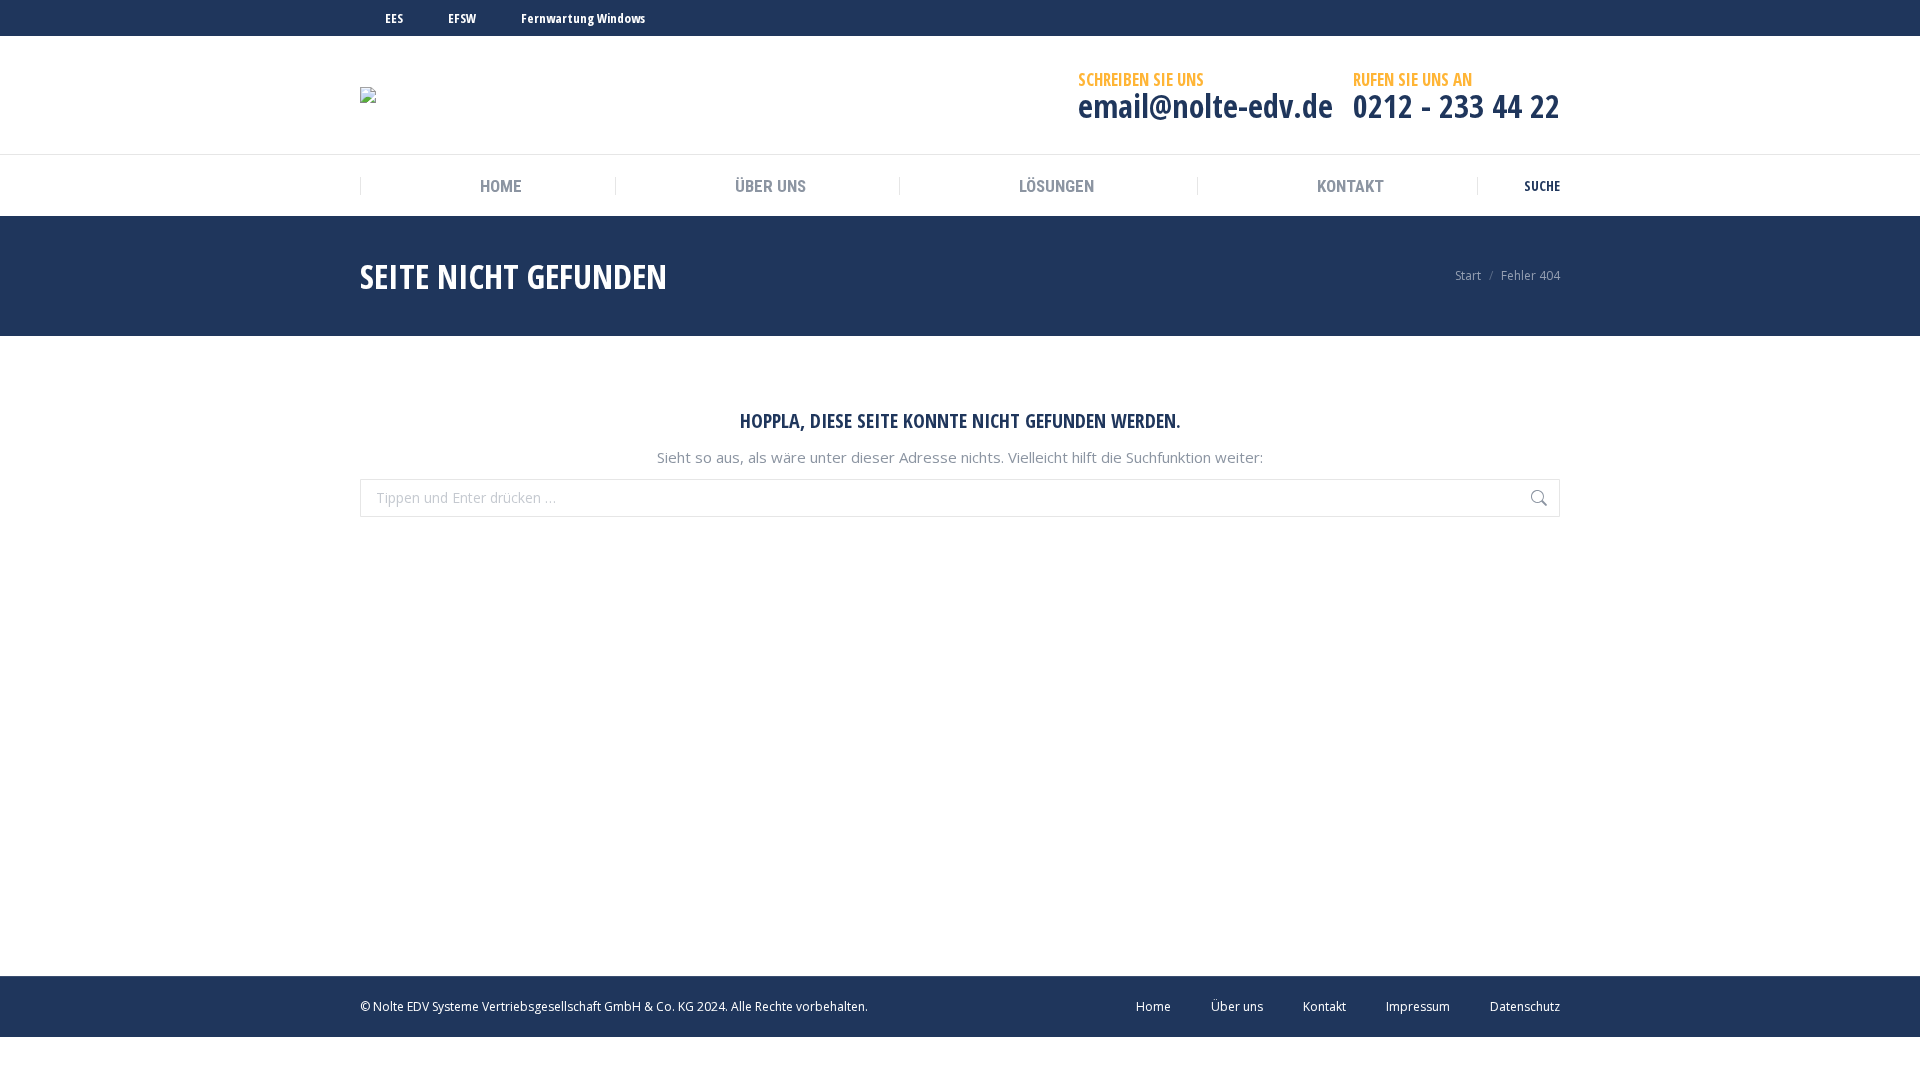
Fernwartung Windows (583, 18)
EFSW (462, 18)
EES (394, 18)
